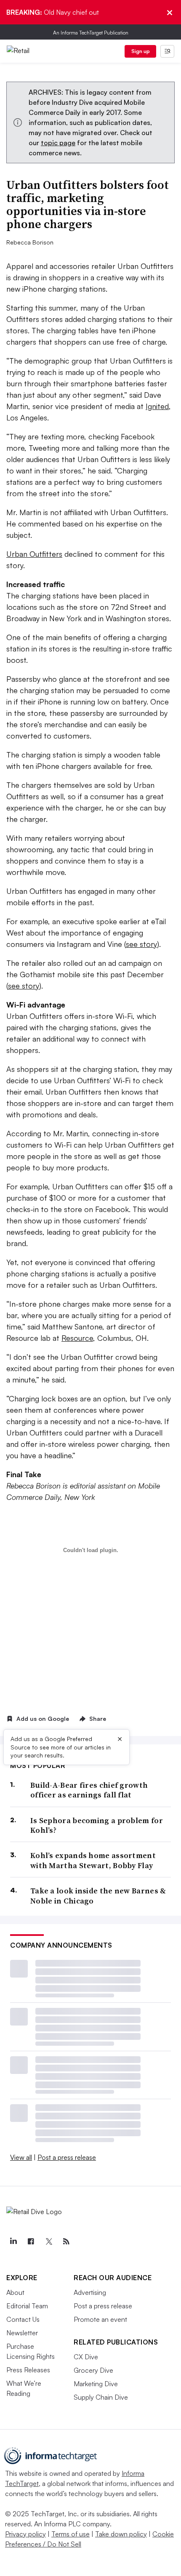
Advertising (90, 2292)
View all (21, 2157)
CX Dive (86, 2357)
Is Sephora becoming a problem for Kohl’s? (97, 1825)
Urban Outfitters (34, 554)
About (15, 2292)
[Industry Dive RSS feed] (66, 2241)
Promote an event (100, 2319)
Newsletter (22, 2333)
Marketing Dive (96, 2384)
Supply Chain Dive (101, 2397)
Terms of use (71, 2534)
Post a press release (67, 2157)
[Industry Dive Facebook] (31, 2241)
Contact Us (23, 2319)
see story (141, 944)
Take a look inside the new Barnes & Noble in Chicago (98, 1896)
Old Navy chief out (53, 12)
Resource (77, 1338)
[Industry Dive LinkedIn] (13, 2241)
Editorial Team (27, 2306)
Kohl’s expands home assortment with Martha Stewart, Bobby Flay (93, 1860)
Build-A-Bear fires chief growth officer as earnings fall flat (89, 1790)
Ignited (157, 406)
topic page (58, 143)
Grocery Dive (93, 2370)
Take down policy (121, 2534)
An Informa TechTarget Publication (91, 33)
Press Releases (28, 2370)
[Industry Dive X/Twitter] (48, 2241)
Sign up (141, 51)
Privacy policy (25, 2534)
